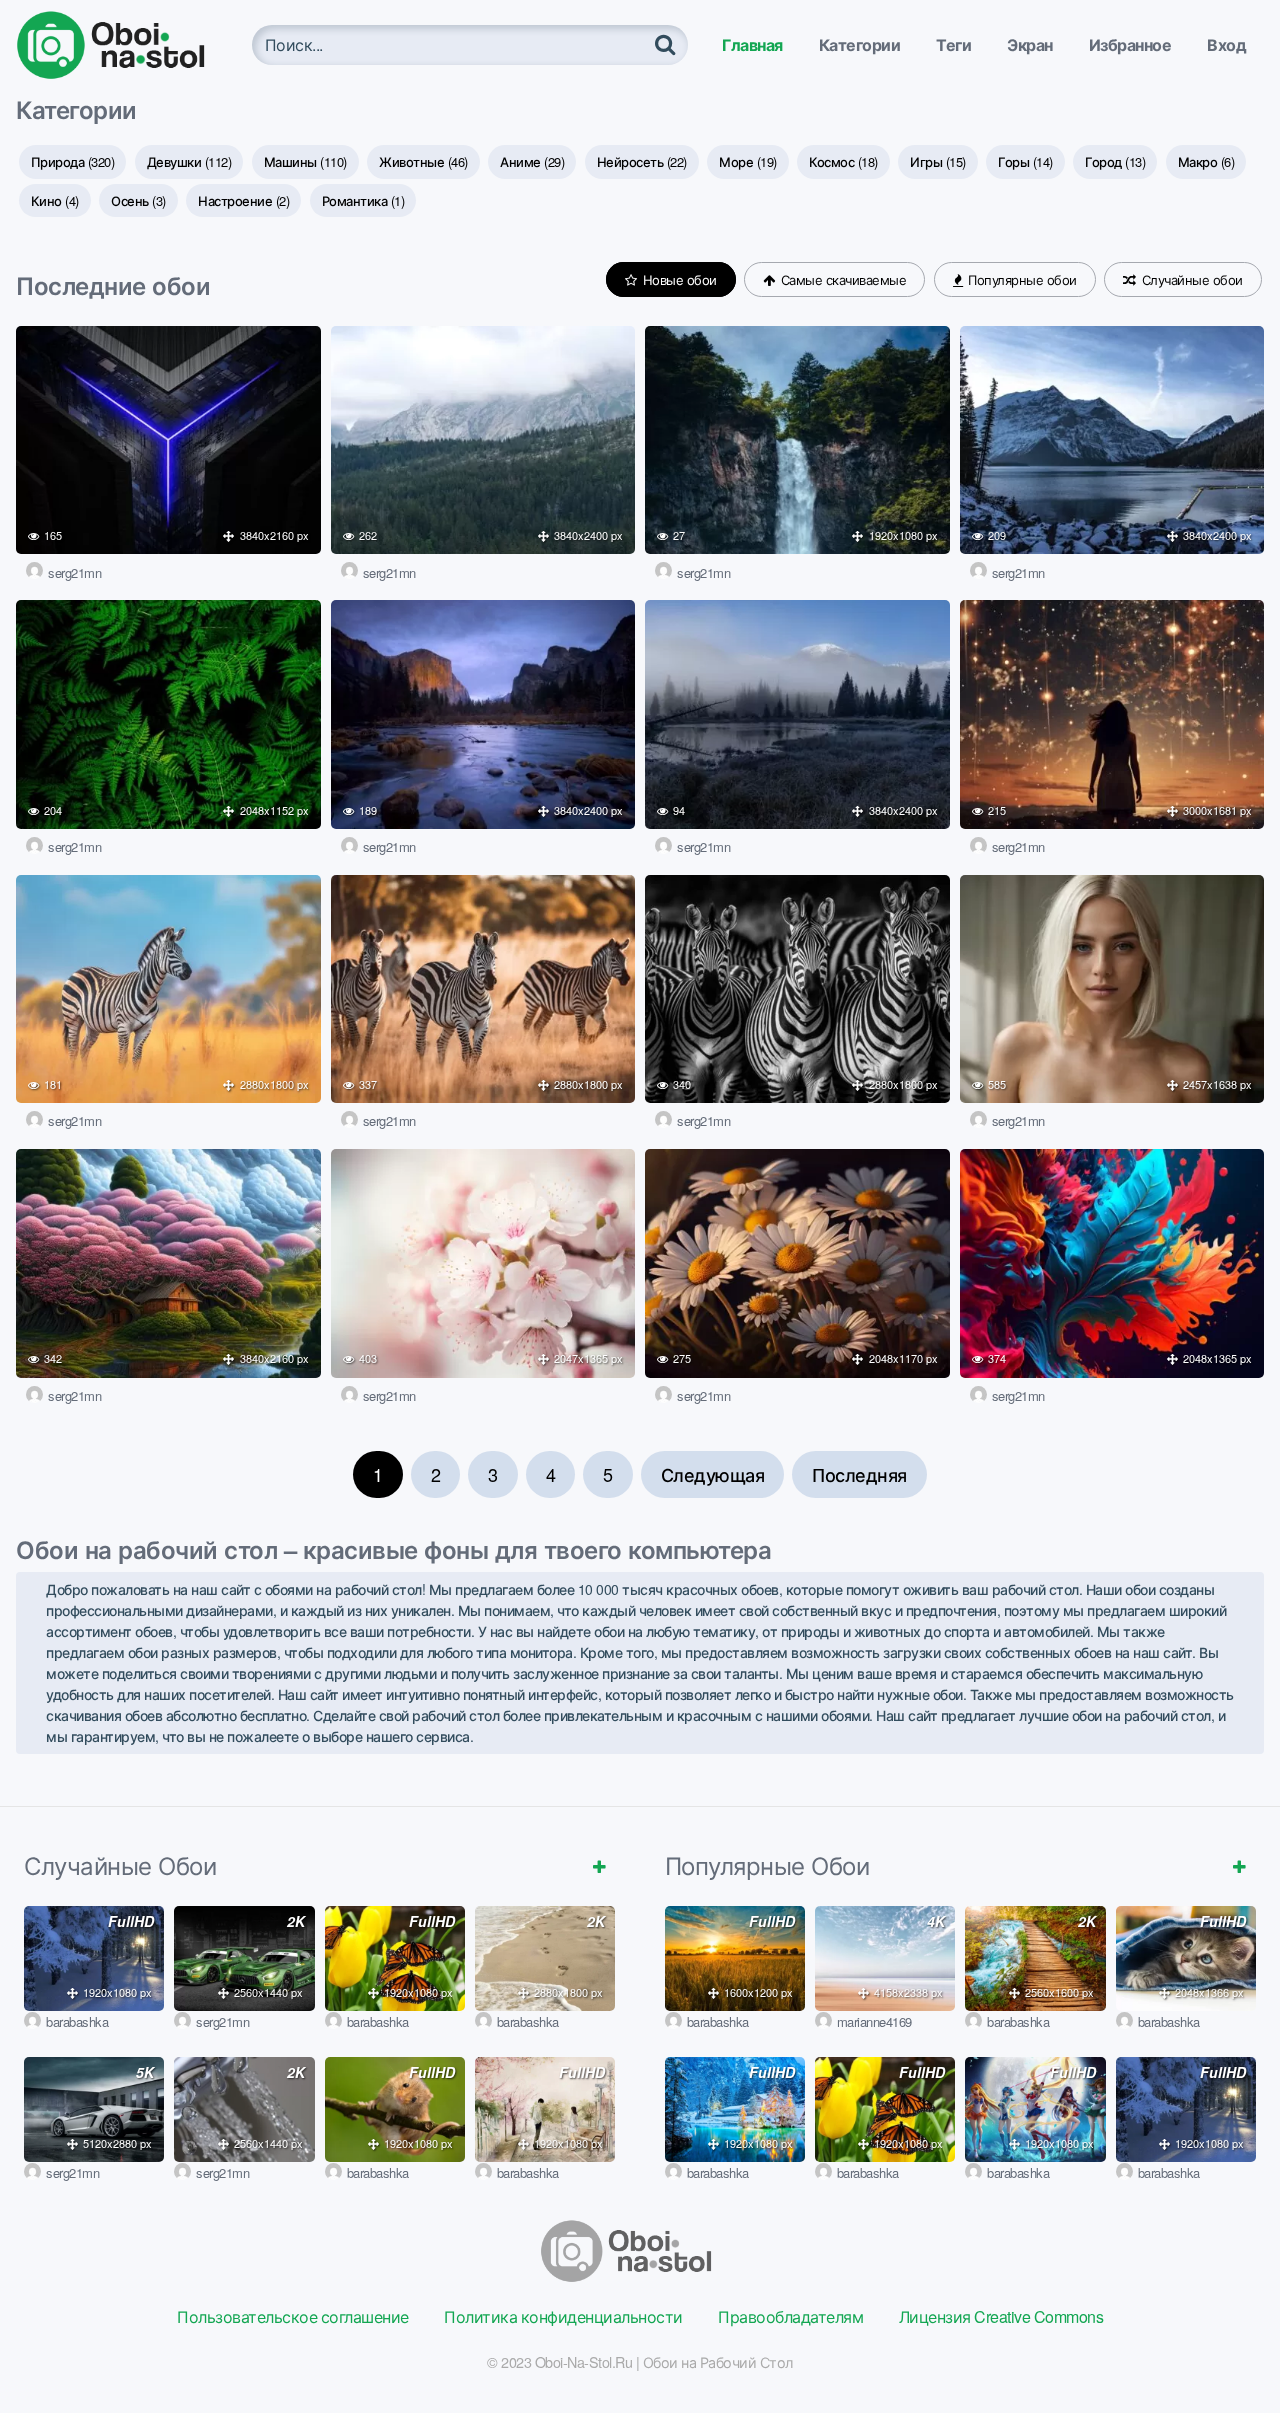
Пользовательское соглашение (293, 2316)
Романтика (363, 200)
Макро (1206, 161)
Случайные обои (1190, 279)
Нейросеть (642, 161)
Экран (1030, 44)
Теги (953, 44)
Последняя (859, 1474)
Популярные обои (1021, 279)
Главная (752, 44)
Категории (860, 44)
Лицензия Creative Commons (1001, 2316)
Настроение (243, 200)
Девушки (189, 161)
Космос (843, 161)
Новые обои (678, 279)
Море (748, 161)
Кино (55, 200)
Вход (1226, 44)
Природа (73, 161)
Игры (938, 161)
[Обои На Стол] (126, 45)
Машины (305, 161)
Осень (138, 200)
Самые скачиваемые (841, 279)
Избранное (1130, 44)
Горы (1025, 161)
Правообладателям (790, 2316)
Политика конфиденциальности (563, 2316)
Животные (423, 161)
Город (1115, 161)
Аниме (532, 161)
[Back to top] (1225, 2349)
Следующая (713, 1474)
